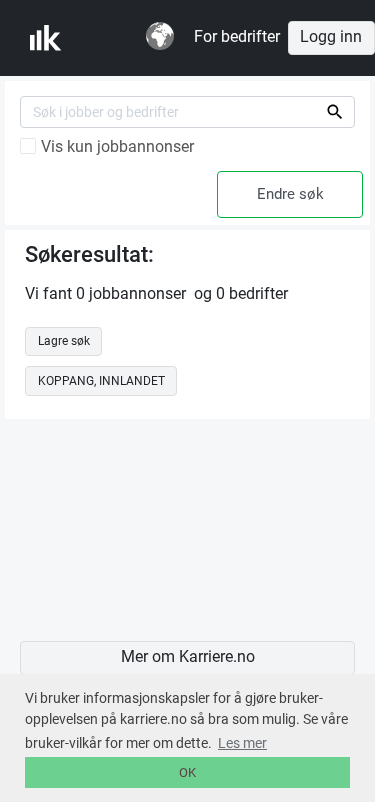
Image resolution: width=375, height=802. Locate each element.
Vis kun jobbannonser (117, 147)
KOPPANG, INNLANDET (101, 380)
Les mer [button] (242, 743)
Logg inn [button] (331, 37)
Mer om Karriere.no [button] (188, 657)
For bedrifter (237, 37)
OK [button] (187, 772)
